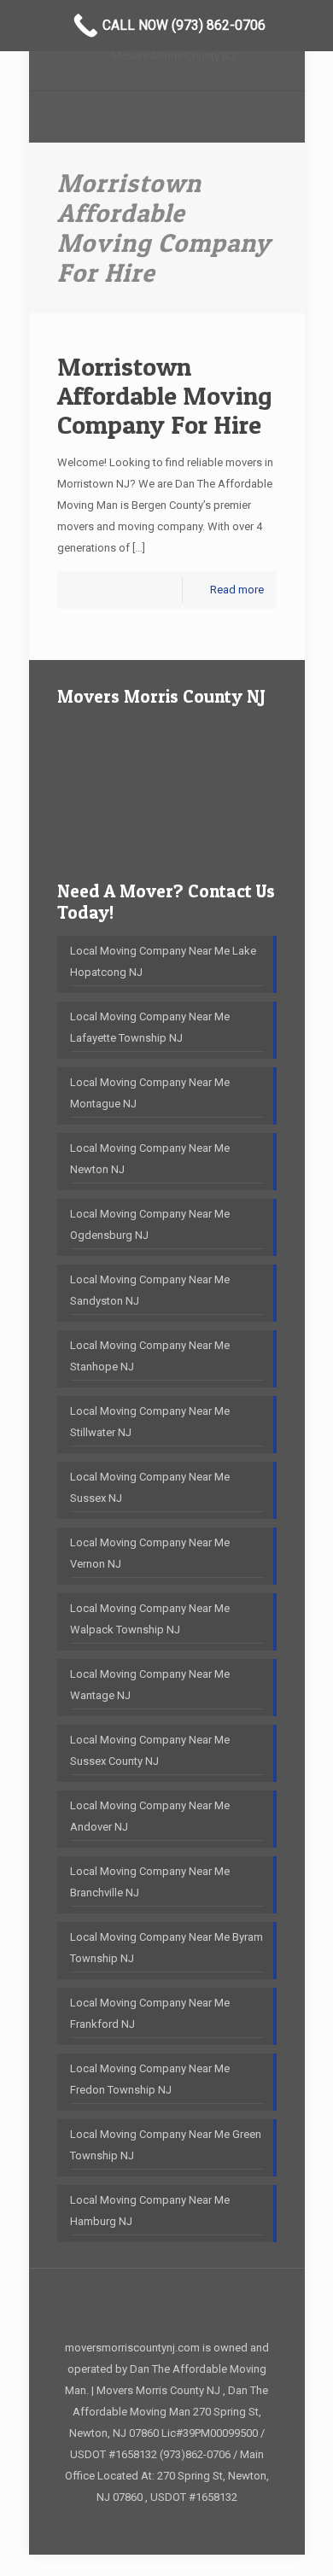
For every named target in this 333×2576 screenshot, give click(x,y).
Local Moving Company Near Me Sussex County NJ (150, 1750)
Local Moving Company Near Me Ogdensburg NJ (150, 1224)
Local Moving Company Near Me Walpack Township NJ (150, 1619)
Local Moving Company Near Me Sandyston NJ (150, 1290)
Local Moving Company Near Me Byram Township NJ (166, 1948)
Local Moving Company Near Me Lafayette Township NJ (150, 1027)
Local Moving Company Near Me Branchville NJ (150, 1882)
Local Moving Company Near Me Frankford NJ (150, 2013)
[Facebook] (167, 2526)
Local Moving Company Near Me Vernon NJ (150, 1553)
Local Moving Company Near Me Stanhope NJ (150, 1356)
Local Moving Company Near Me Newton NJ (150, 1159)
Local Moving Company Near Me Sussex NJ (150, 1487)
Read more (237, 590)
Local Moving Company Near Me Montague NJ (150, 1093)
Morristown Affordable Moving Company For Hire (165, 395)
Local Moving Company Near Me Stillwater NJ (150, 1422)
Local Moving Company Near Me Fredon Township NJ (150, 2079)
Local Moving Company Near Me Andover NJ (150, 1816)
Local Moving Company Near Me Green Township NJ (166, 2145)
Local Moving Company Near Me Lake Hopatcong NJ (163, 961)
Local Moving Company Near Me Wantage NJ (150, 1685)
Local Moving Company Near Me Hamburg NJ (150, 2211)
